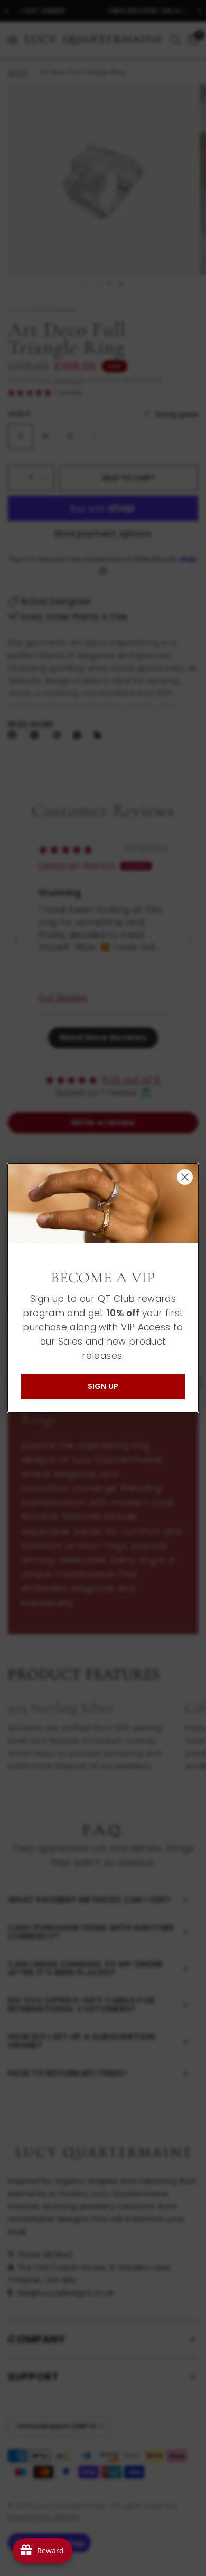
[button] (103, 1386)
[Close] (185, 1177)
